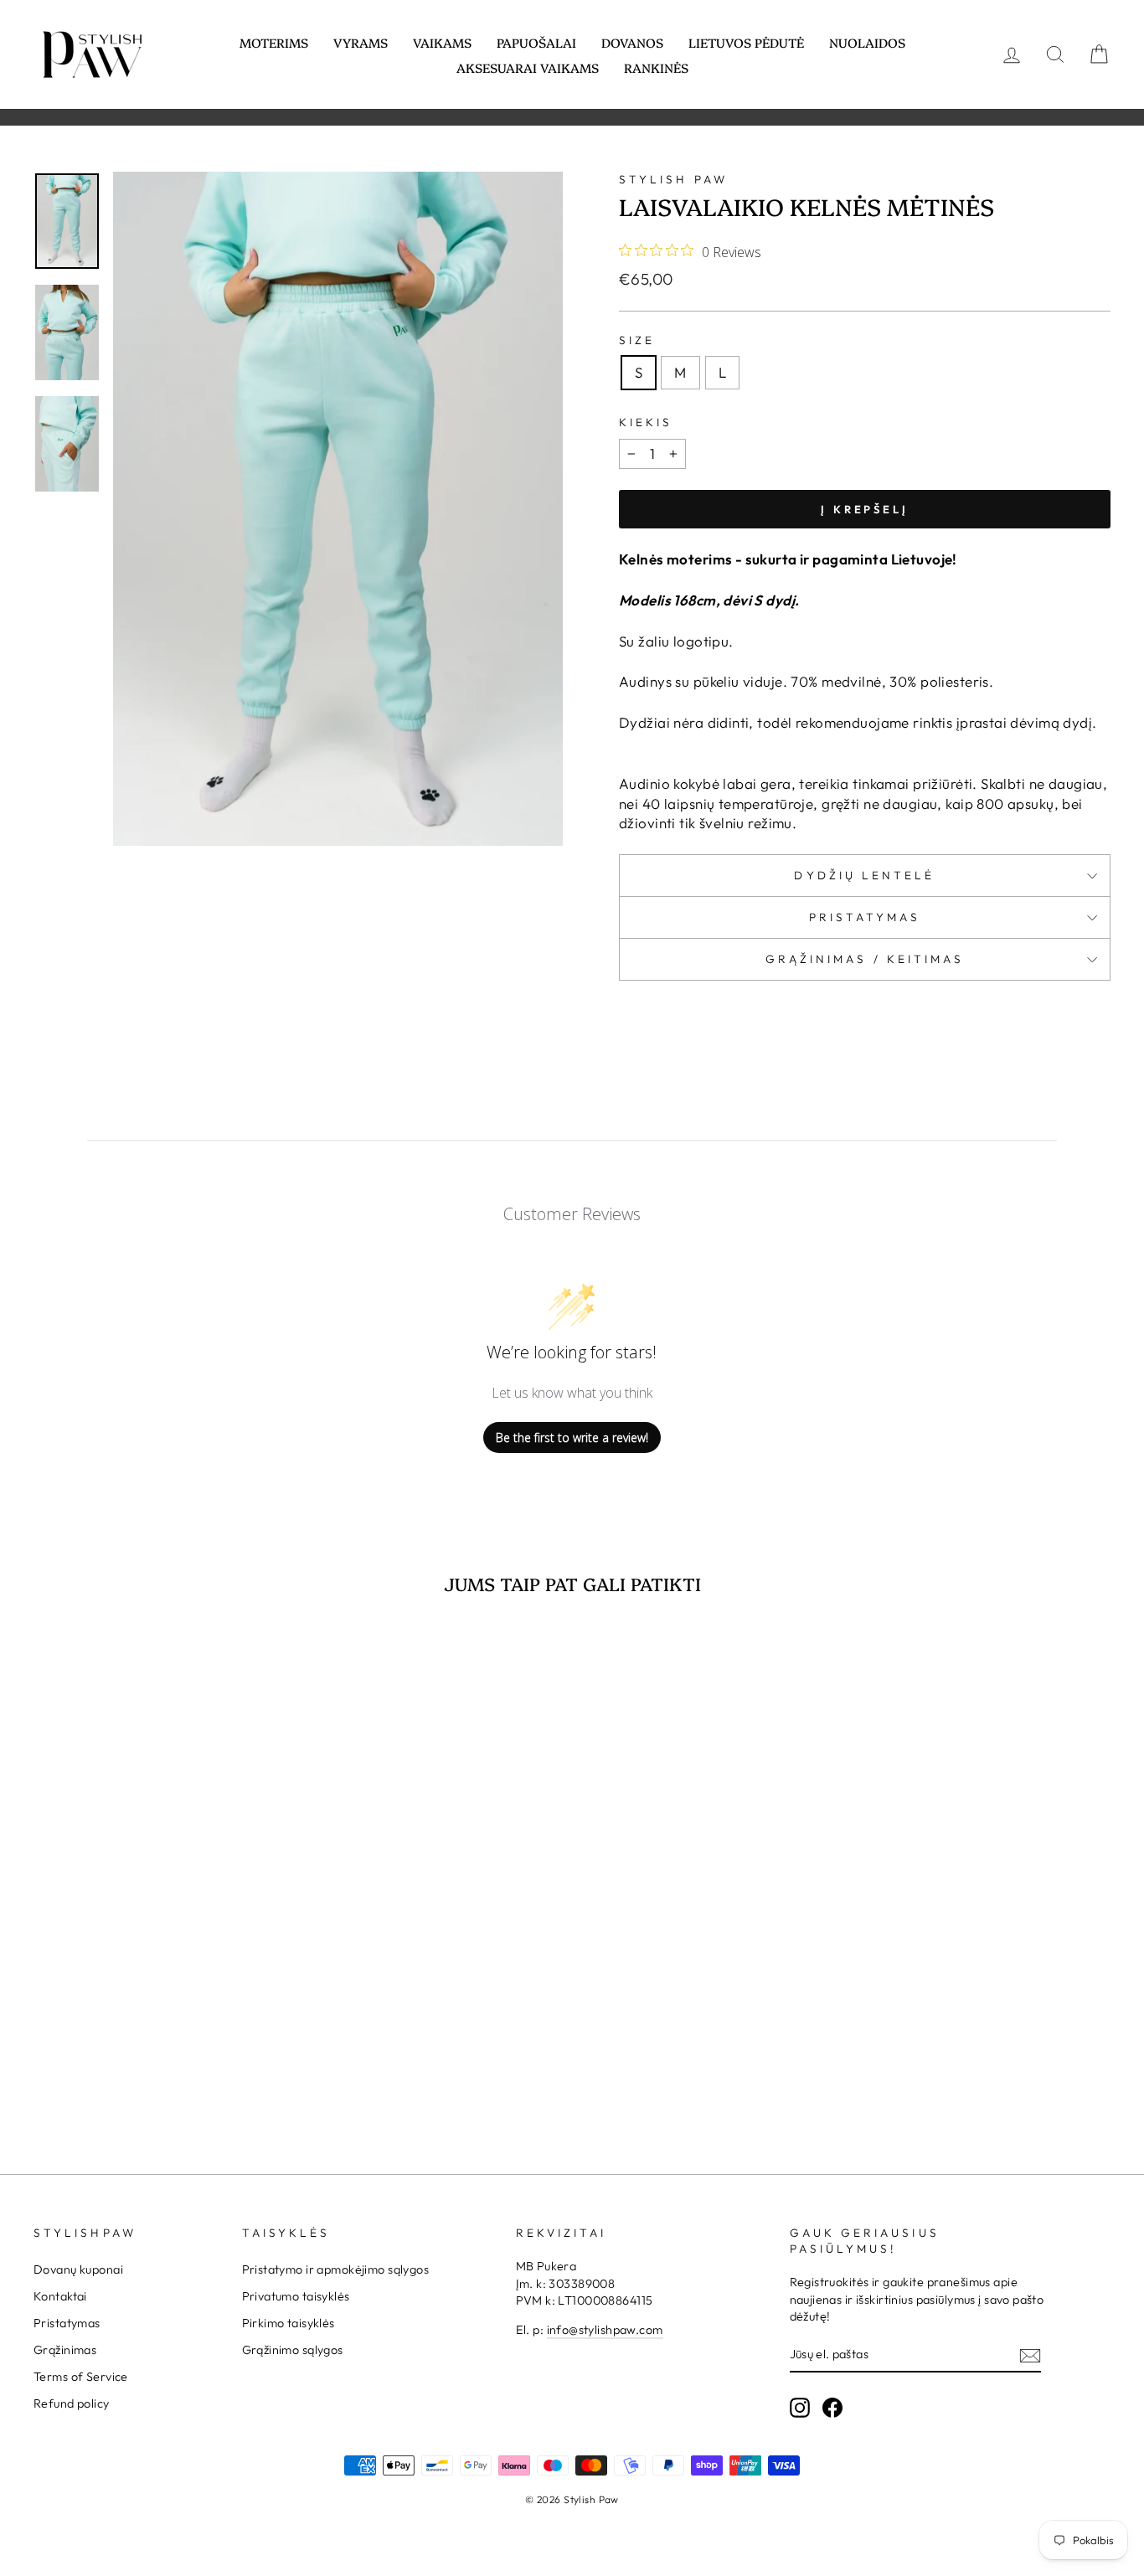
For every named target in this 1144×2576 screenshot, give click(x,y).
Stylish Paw (673, 179)
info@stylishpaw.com (605, 2330)
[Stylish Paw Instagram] (800, 2408)
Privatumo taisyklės (296, 2296)
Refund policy (72, 2403)
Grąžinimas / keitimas (865, 959)
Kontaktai (60, 2296)
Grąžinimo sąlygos (293, 2350)
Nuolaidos (867, 42)
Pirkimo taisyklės (289, 2323)
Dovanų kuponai (78, 2269)
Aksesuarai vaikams (528, 67)
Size (637, 340)
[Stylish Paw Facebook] (832, 2408)
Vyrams (361, 42)
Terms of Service (81, 2377)
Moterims (274, 42)
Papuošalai (536, 42)
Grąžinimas (65, 2350)
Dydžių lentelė (864, 875)
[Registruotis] (1030, 2355)
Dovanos (632, 42)
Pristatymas (865, 917)
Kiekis (646, 422)
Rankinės (656, 67)
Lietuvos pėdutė (746, 42)
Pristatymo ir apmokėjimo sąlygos (336, 2269)
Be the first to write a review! (572, 1437)
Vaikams (442, 42)
